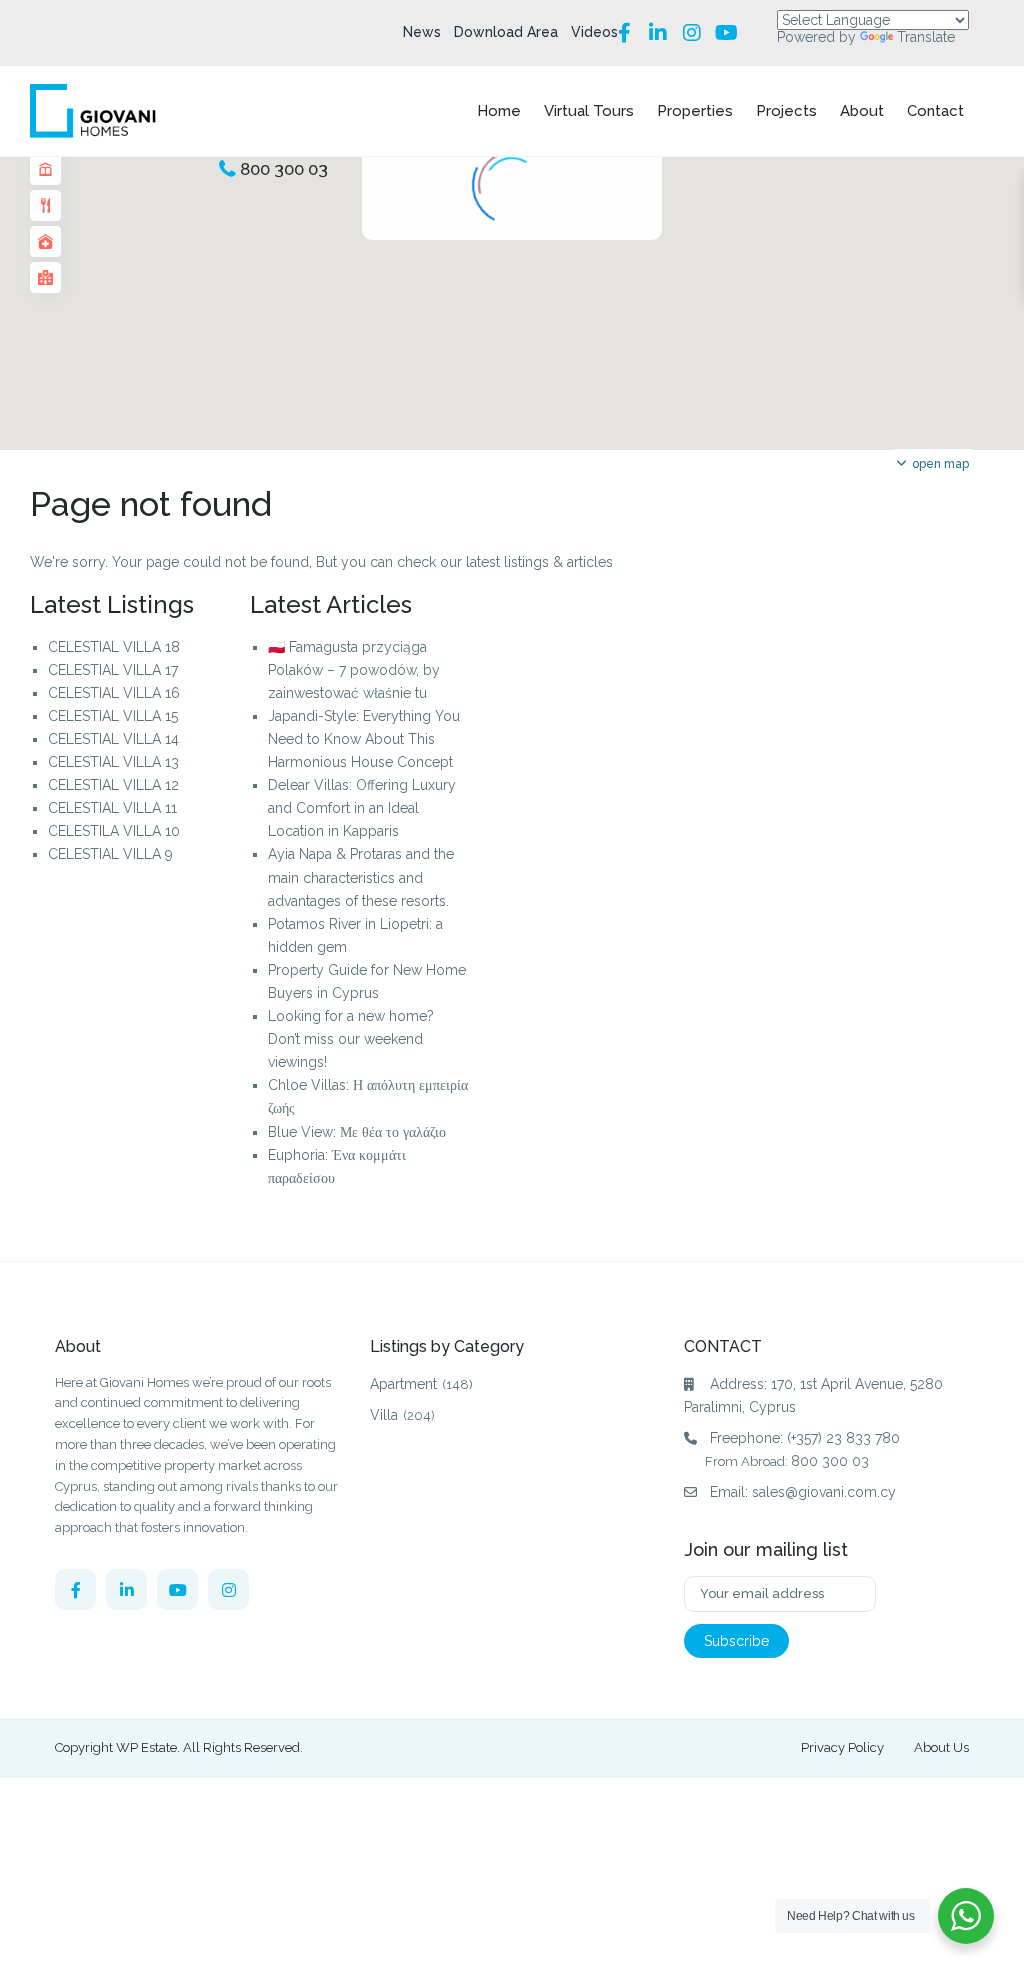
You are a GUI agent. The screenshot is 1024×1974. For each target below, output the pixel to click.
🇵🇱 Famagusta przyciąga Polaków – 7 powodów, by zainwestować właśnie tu (354, 670)
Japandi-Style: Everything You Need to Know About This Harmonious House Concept (364, 739)
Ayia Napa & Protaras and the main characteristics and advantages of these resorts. (361, 877)
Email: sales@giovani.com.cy (803, 1492)
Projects (786, 111)
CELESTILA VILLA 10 (114, 831)
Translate (926, 37)
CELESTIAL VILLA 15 (113, 716)
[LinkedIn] (658, 33)
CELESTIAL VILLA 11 (112, 808)
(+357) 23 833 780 (843, 1438)
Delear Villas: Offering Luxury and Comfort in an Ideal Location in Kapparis (362, 808)
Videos (594, 32)
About (862, 111)
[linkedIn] (126, 1589)
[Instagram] (692, 33)
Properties (695, 111)
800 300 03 (284, 169)
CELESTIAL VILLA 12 (113, 785)
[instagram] (228, 1589)
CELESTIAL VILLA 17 (113, 670)
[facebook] (75, 1589)
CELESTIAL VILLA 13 (113, 762)
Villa (384, 1415)
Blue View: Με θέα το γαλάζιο (357, 1132)
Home (499, 111)
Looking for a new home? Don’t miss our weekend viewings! (351, 1039)
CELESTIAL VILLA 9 (110, 854)
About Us (941, 1747)
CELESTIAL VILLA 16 (114, 693)
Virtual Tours (589, 111)
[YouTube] (726, 33)
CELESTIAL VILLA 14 (113, 739)
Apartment (403, 1384)
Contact (935, 111)
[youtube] (177, 1589)
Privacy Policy (842, 1747)
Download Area (506, 32)
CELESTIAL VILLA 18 (114, 647)
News (422, 32)
